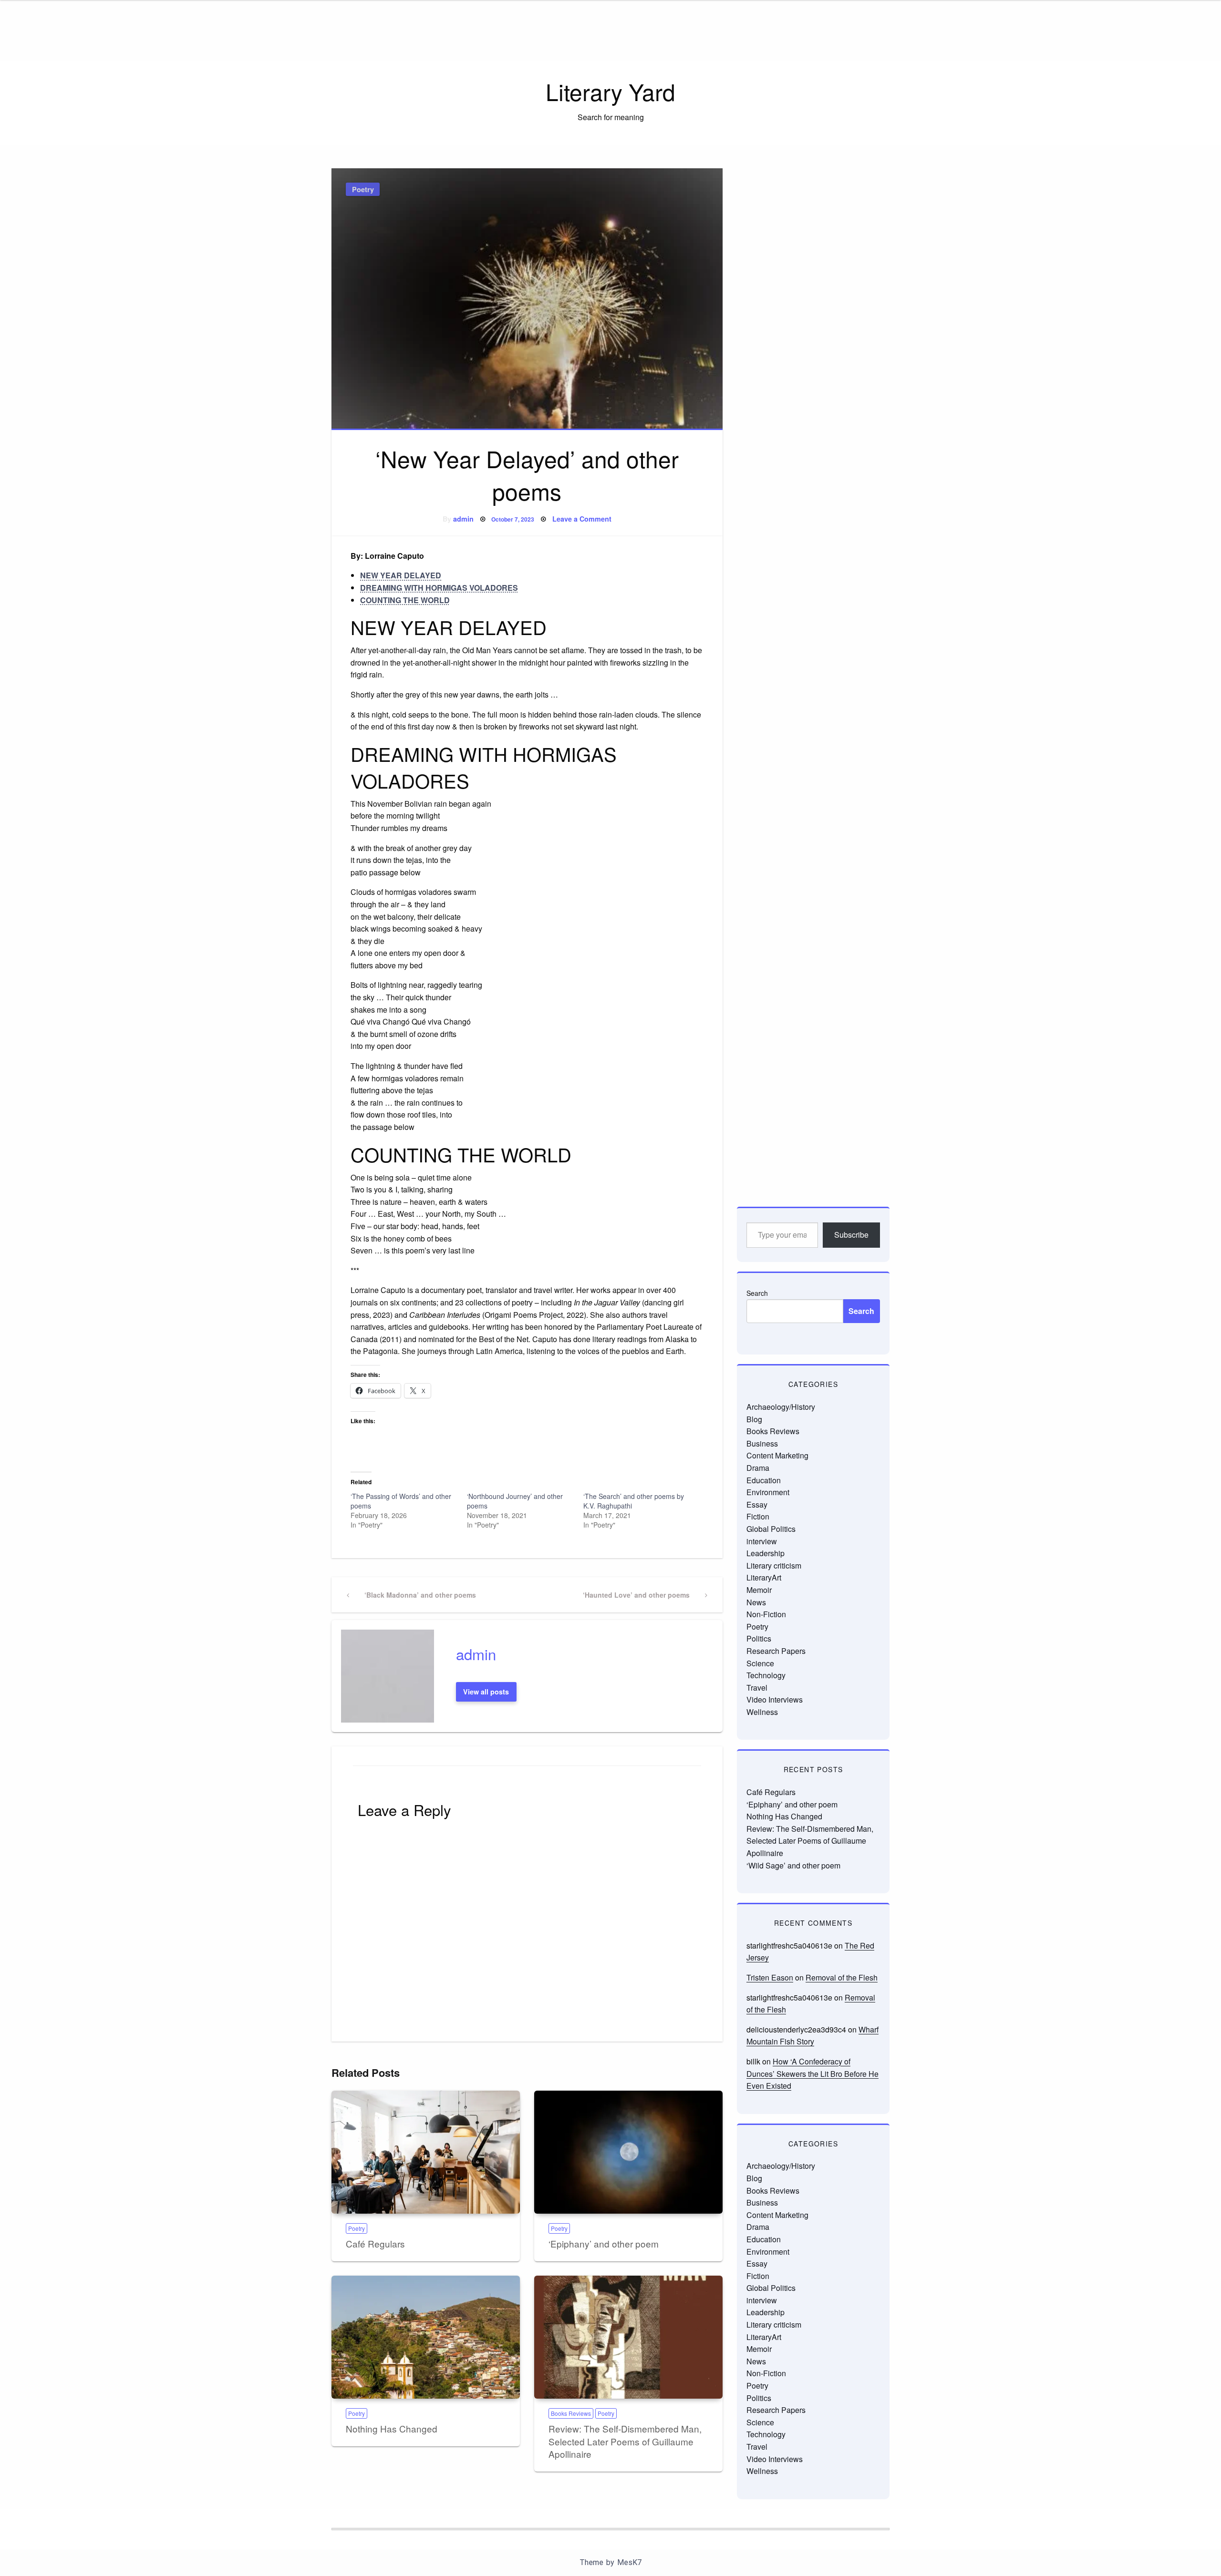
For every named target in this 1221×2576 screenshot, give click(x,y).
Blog (754, 1419)
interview (762, 1541)
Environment (768, 1492)
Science (760, 1663)
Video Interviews (775, 1699)
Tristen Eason (770, 1977)
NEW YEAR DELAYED (401, 575)
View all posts (486, 1692)
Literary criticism (774, 1565)
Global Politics (771, 1529)
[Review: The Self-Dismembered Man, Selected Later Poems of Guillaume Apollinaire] (628, 2337)
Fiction (758, 1516)
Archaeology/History (781, 1407)
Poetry (363, 189)
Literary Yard (610, 91)
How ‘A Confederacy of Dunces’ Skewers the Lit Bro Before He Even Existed (812, 2073)
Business (762, 1443)
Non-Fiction (766, 1614)
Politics (759, 1638)
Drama (758, 1468)
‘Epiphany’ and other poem (604, 2243)
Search (757, 1293)
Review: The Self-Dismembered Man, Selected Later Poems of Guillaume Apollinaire (625, 2441)
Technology (766, 1675)
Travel (757, 1688)
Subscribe (851, 1235)
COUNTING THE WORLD (405, 600)
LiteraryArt (764, 1577)
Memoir (759, 1590)
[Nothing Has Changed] (426, 2337)
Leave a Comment (582, 519)
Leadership (766, 1553)
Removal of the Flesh (842, 1977)
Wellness (762, 1712)
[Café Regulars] (426, 2152)
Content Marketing (777, 1455)
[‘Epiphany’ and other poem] (628, 2152)
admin (463, 519)
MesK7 (629, 2562)
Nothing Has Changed (392, 2428)
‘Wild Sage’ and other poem (793, 1865)
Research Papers (776, 1651)
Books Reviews (571, 2413)
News (756, 1602)
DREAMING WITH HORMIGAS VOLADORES (439, 588)
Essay (757, 1504)
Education (764, 1480)
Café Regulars (375, 2243)
